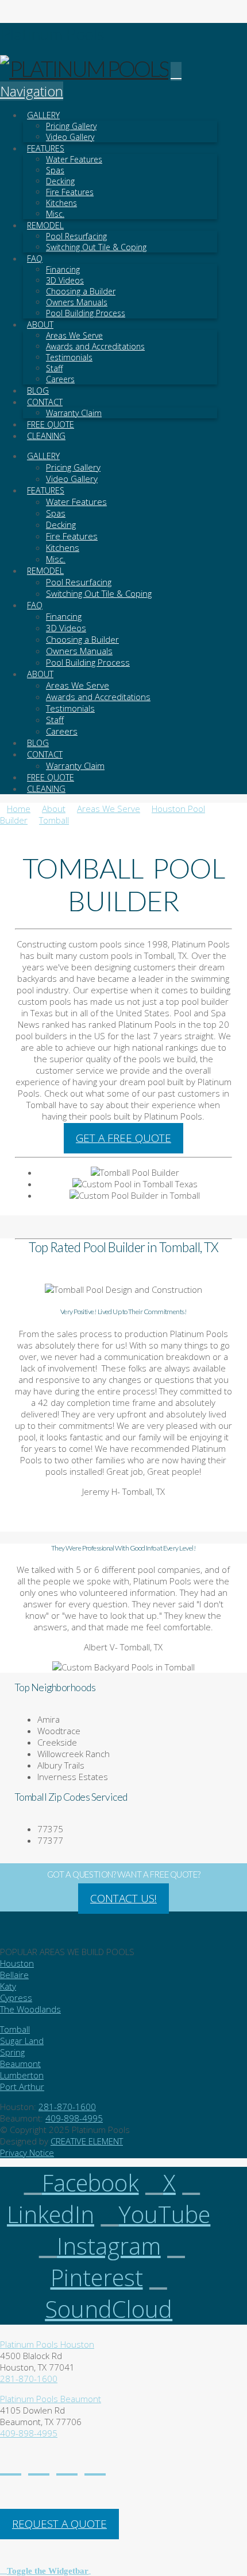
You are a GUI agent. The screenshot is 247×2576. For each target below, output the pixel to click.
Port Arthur (22, 2087)
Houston (17, 1963)
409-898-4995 (74, 2118)
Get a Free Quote (123, 1138)
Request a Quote (59, 2524)
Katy (8, 1986)
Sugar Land (22, 2041)
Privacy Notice (27, 2153)
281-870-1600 (67, 2107)
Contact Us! (123, 1898)
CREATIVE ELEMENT (87, 2141)
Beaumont (20, 2064)
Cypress (16, 1998)
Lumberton (22, 2075)
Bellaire (14, 1975)
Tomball (15, 2029)
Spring (12, 2052)
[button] (45, 2570)
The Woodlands (30, 2009)
